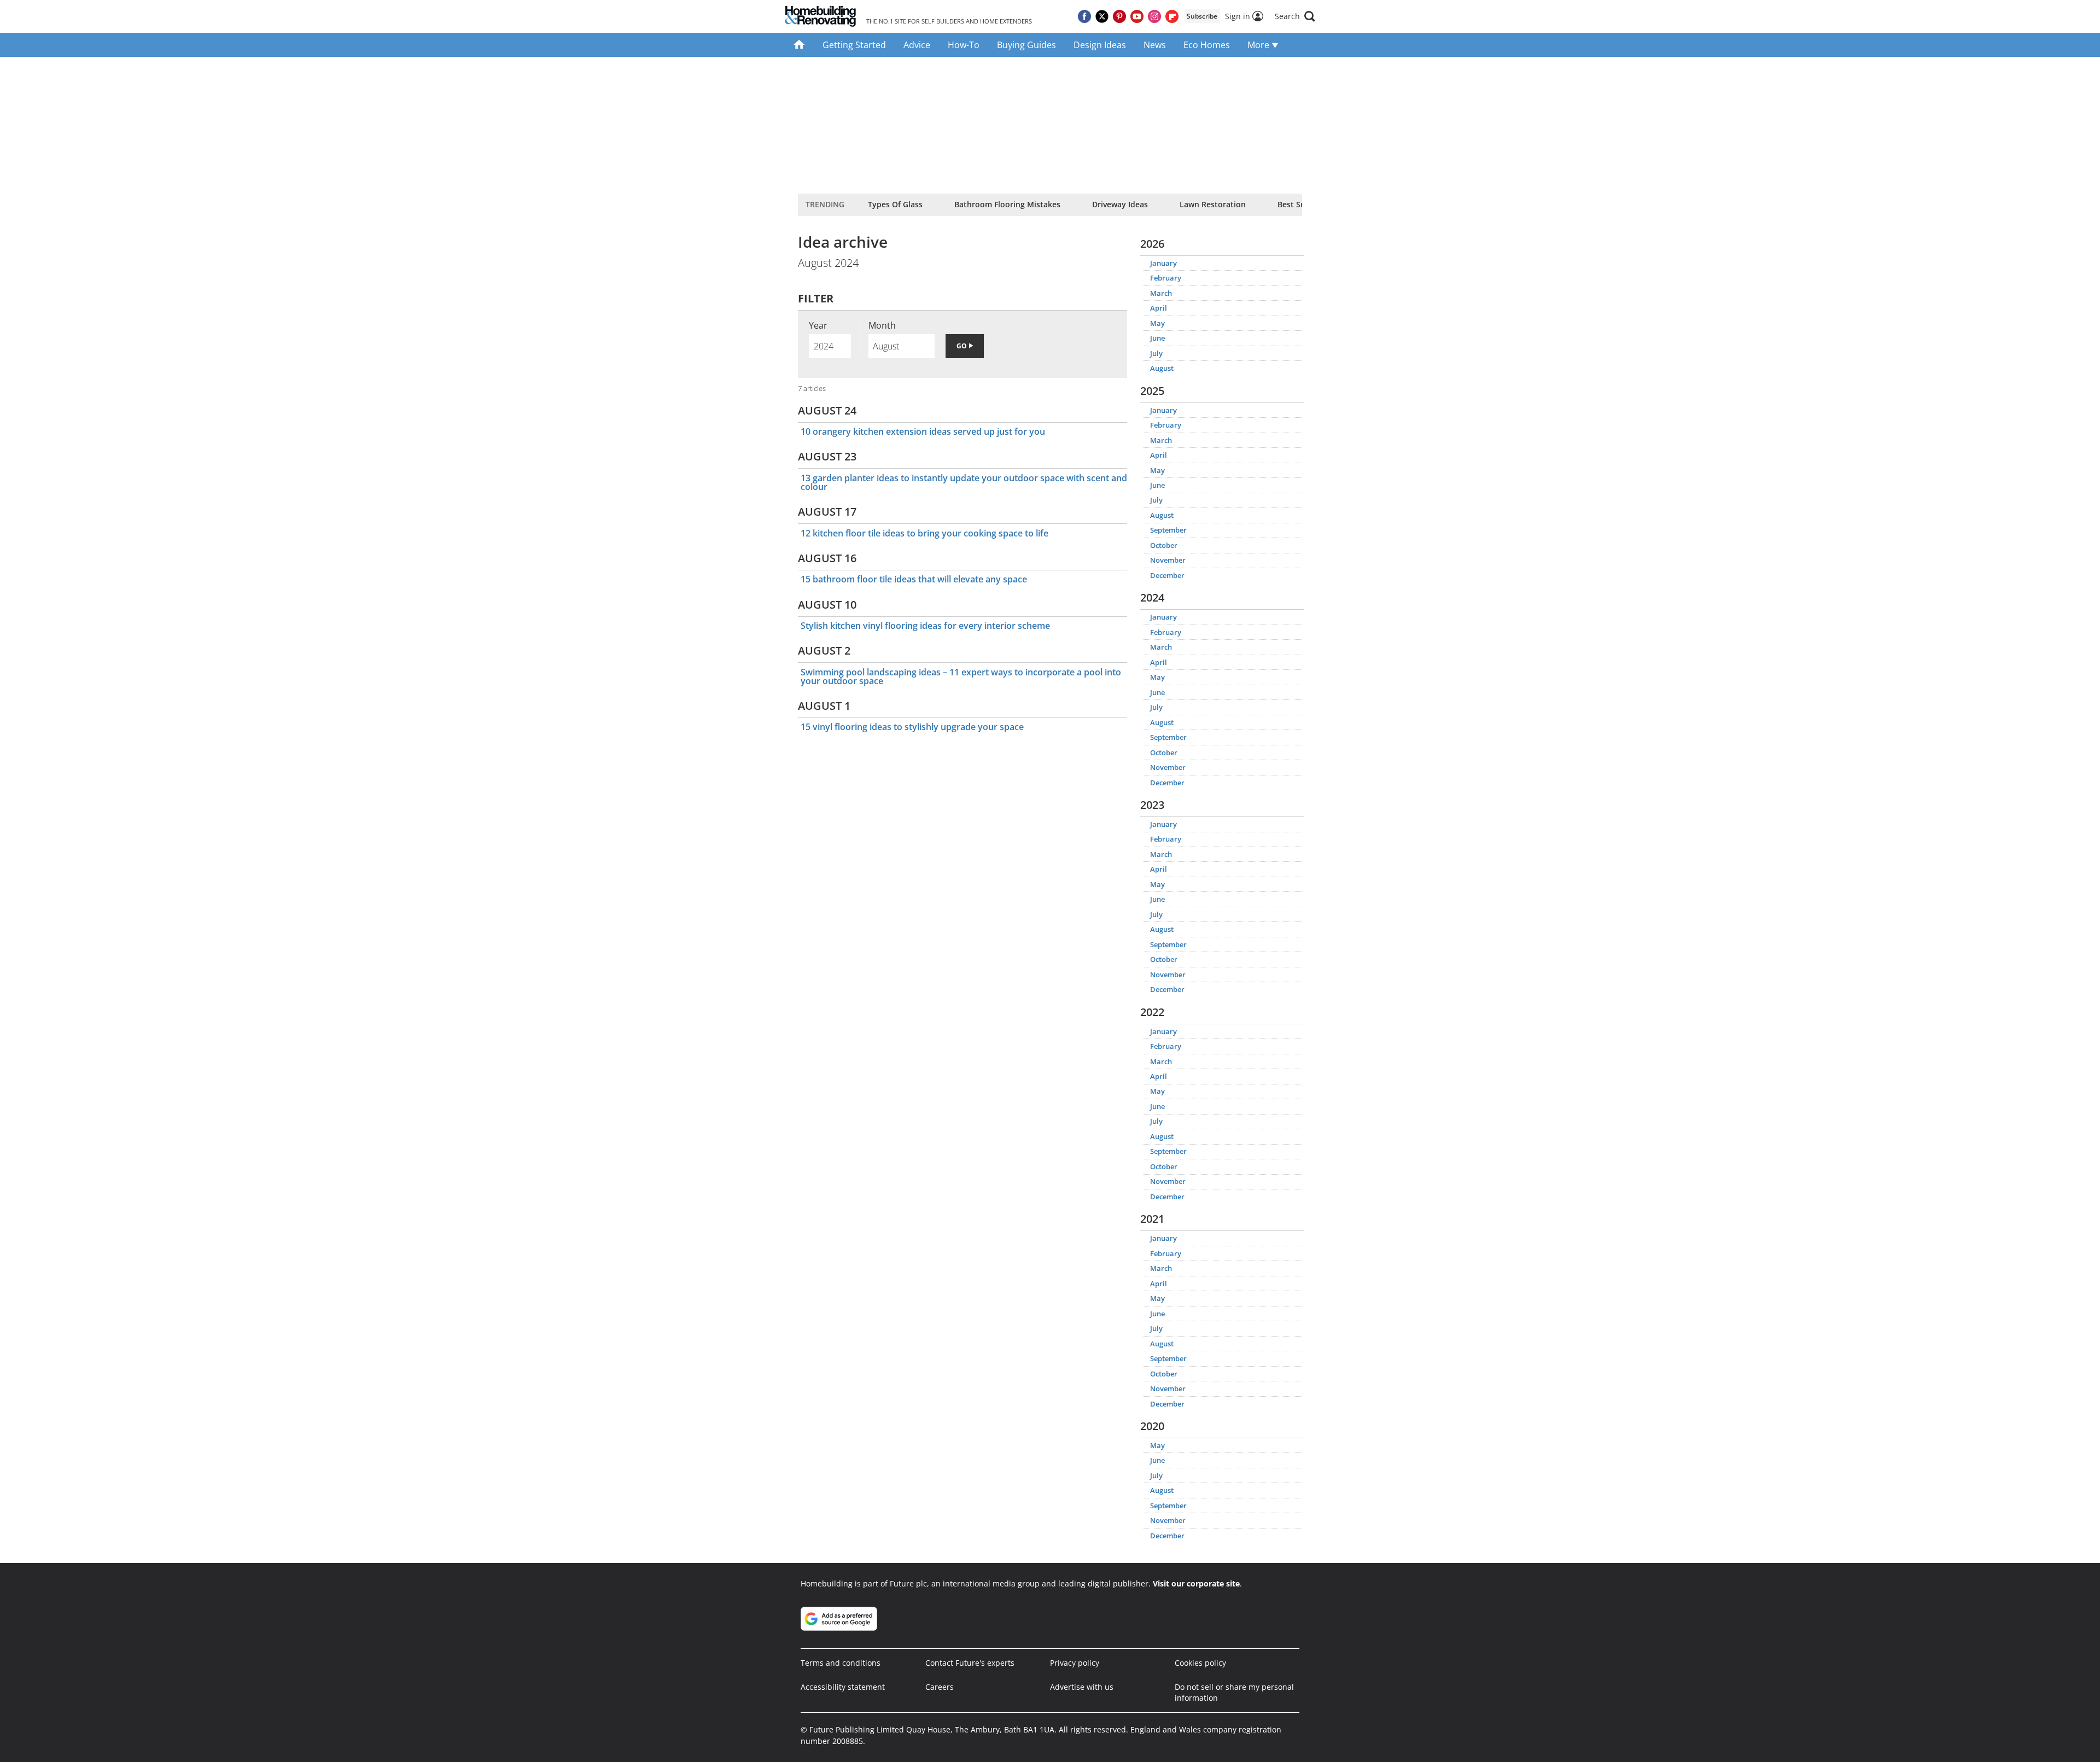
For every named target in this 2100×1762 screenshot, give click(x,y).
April (1159, 308)
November (1168, 560)
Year (818, 325)
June (1157, 338)
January (1163, 263)
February (1166, 278)
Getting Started (854, 45)
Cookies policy (1200, 1663)
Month (882, 325)
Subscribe (1202, 16)
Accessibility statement (843, 1687)
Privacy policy (1075, 1663)
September (1168, 530)
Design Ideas (1100, 45)
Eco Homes (1207, 45)
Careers (940, 1687)
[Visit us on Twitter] (1102, 16)
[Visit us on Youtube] (1137, 16)
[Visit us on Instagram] (1154, 16)
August (1162, 368)
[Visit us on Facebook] (1084, 16)
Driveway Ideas (1120, 204)
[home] (799, 45)
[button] (1295, 16)
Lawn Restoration (1213, 204)
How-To (964, 45)
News (1155, 45)
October (1164, 545)
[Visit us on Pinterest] (1119, 16)
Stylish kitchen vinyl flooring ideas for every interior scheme (925, 626)
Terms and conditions (841, 1663)
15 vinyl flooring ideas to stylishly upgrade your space (912, 727)
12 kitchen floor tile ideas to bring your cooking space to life (924, 533)
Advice (917, 45)
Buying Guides (1026, 45)
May (1157, 323)
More (1259, 45)
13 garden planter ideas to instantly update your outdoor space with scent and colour (964, 482)
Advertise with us (1082, 1687)
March (1161, 293)
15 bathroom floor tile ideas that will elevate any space (914, 579)
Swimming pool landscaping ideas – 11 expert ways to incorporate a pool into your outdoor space (961, 676)
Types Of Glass (895, 204)
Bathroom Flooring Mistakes (1007, 204)
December (1167, 575)
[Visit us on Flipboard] (1172, 16)
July (1156, 353)
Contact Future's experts (970, 1663)
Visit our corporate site (1196, 1583)
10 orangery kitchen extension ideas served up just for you (923, 431)
